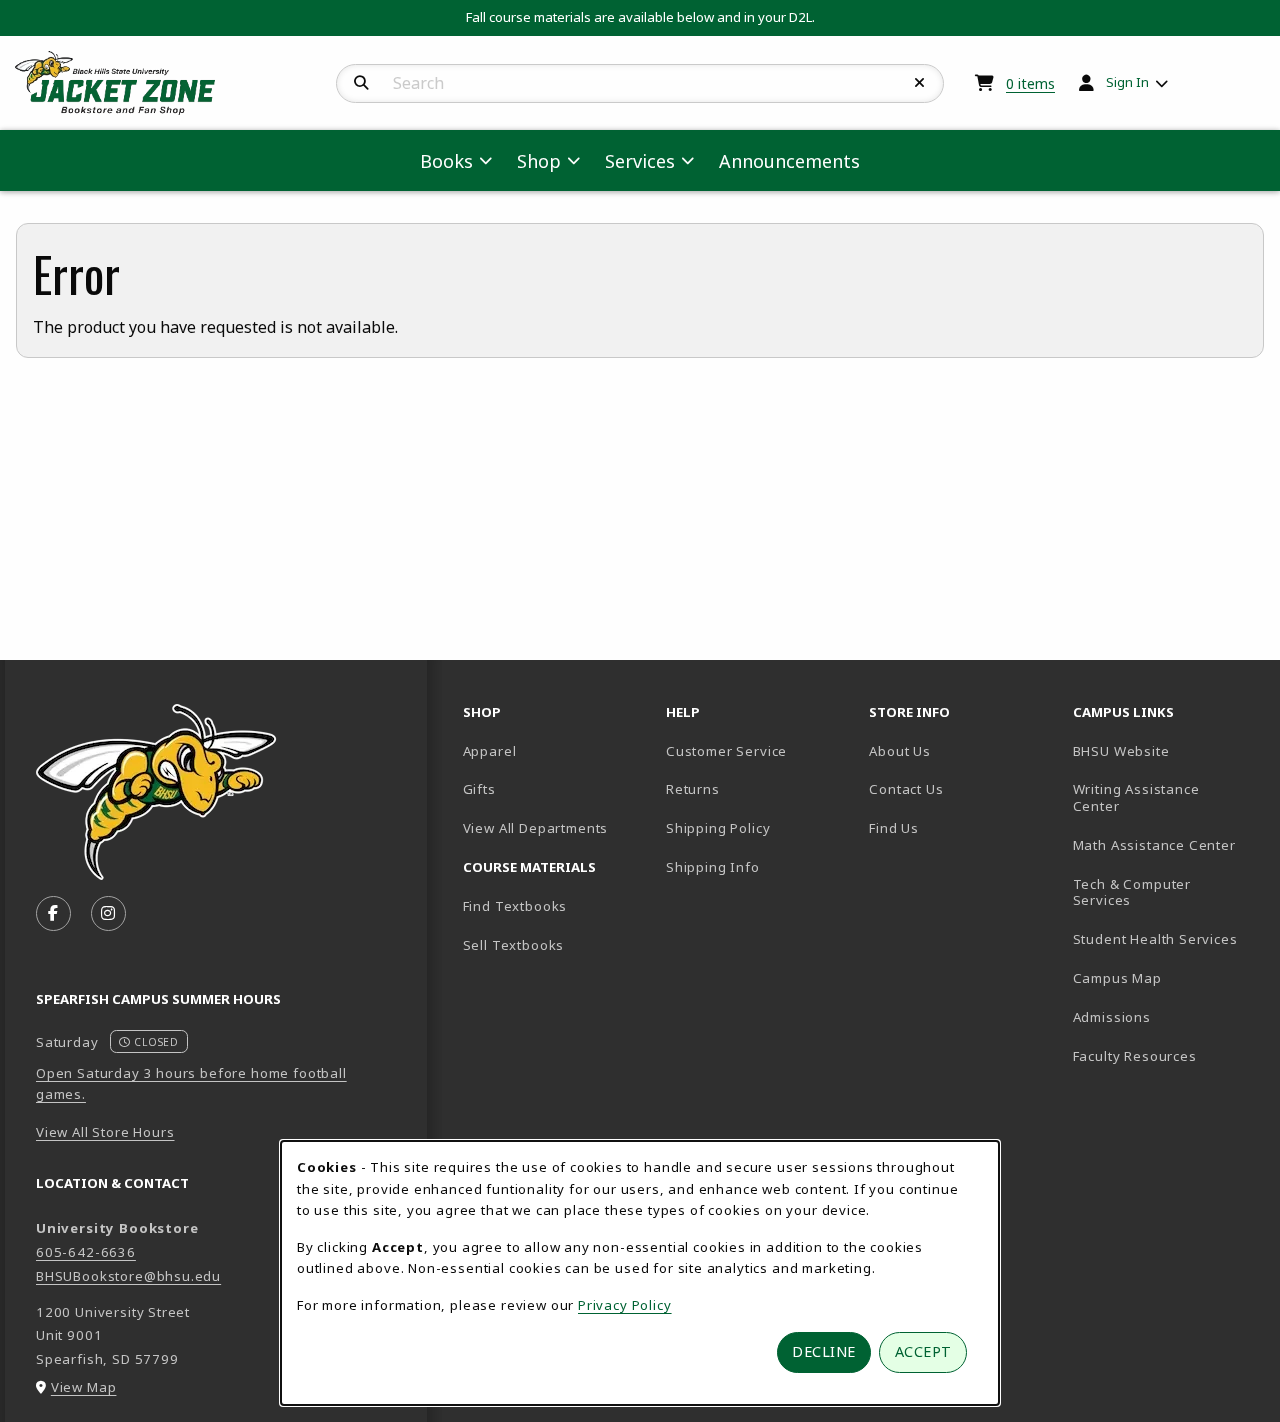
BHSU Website (1166, 750)
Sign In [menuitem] (1127, 82)
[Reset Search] (920, 83)
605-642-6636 (86, 1252)
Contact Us (906, 789)
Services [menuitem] (640, 161)
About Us (900, 751)
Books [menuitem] (446, 161)
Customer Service (726, 751)
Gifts (479, 789)
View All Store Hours (105, 1132)
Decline (824, 1351)
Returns (693, 789)
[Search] (361, 83)
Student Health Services (1166, 938)
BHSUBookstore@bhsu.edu (128, 1276)
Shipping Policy (718, 828)
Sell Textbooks (514, 945)
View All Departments (536, 828)
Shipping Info (713, 867)
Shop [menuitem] (539, 161)
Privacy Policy (625, 1305)
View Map (84, 1387)
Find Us (962, 827)
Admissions (1166, 1016)
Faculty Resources (1166, 1055)
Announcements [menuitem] (789, 161)
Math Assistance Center (1166, 844)
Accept (923, 1351)
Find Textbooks (515, 906)
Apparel (490, 751)
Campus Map (1166, 977)
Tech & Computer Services (1166, 892)
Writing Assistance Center (1166, 797)
